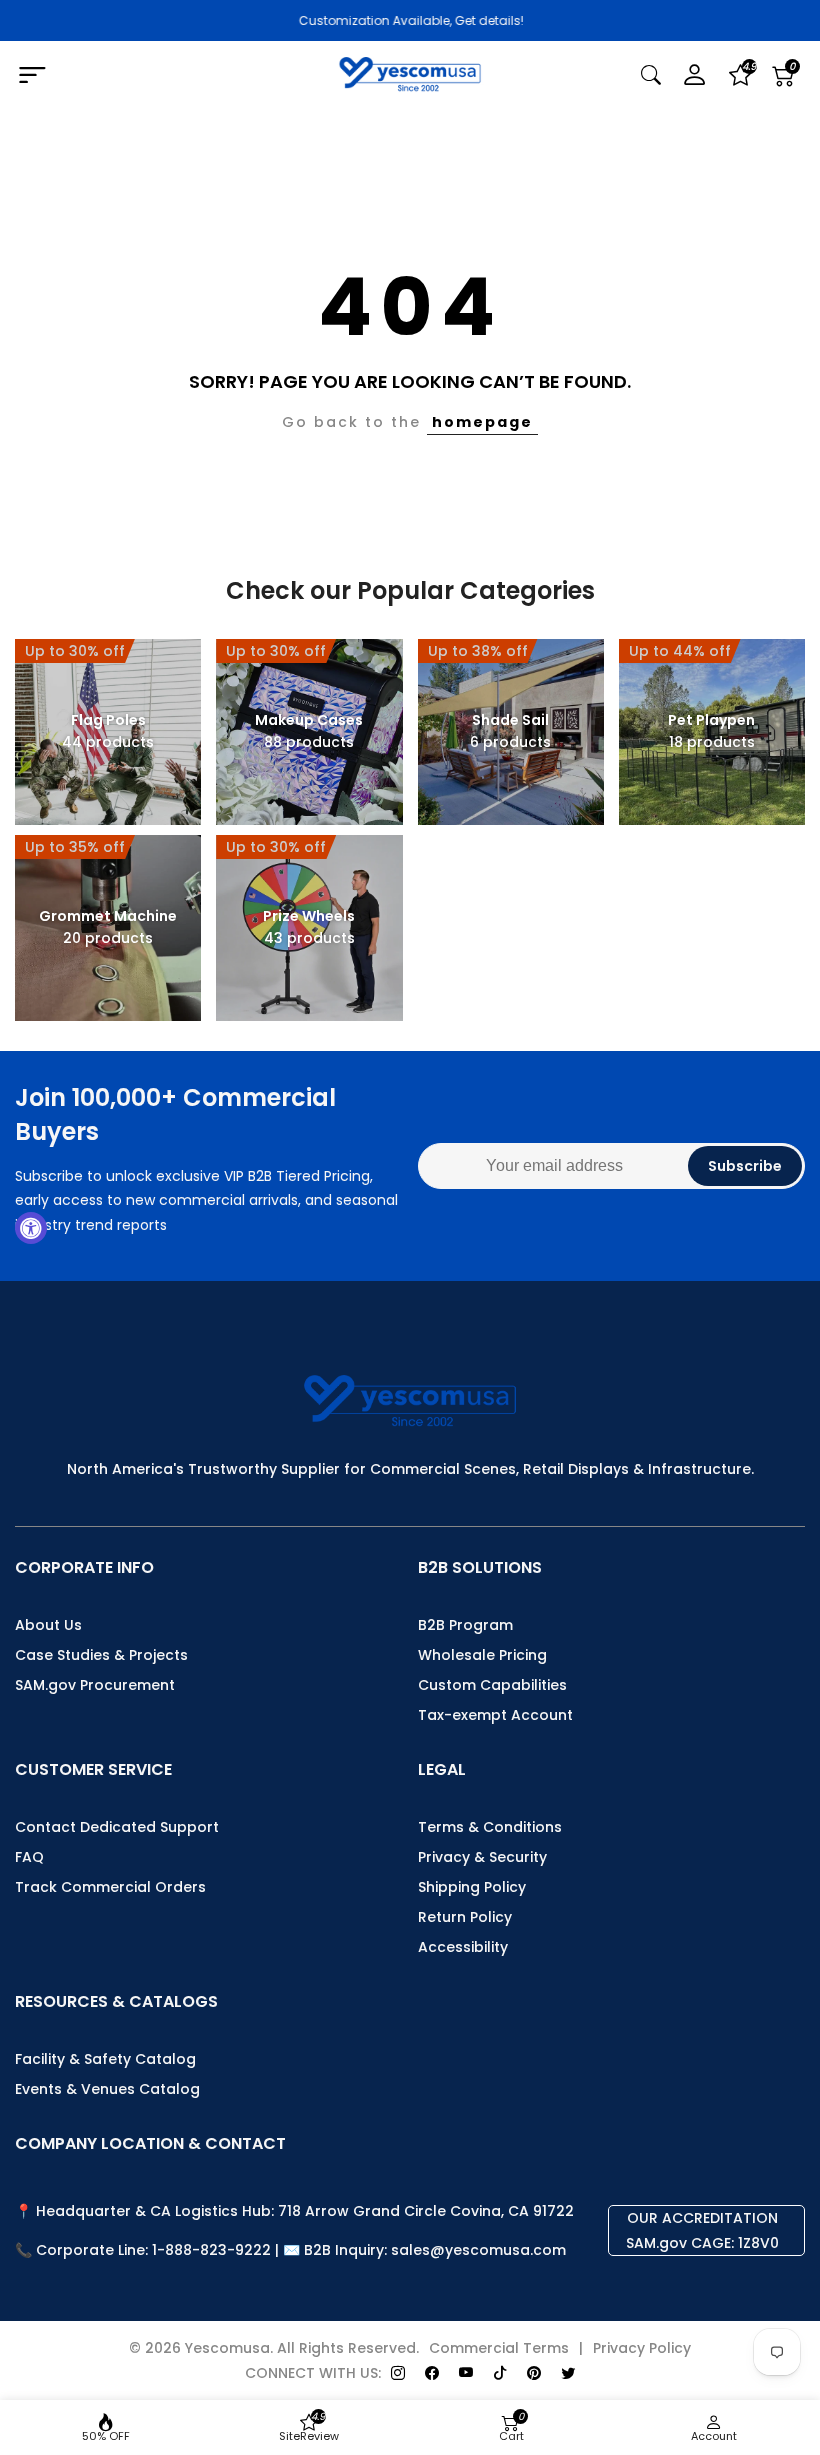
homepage (482, 422)
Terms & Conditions (490, 1827)
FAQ (29, 1857)
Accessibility (463, 1947)
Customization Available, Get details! (410, 20)
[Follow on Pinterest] (534, 2373)
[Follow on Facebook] (432, 2373)
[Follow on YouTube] (466, 2373)
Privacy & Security (482, 1857)
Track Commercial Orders (110, 1887)
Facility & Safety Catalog (105, 2059)
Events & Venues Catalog (107, 2089)
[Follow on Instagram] (398, 2373)
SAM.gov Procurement (95, 1685)
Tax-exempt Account (495, 1715)
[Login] (695, 75)
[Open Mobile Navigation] (141, 76)
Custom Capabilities (492, 1685)
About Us (48, 1625)
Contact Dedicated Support (117, 1827)
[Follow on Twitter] (568, 2373)
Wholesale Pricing (482, 1655)
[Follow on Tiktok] (500, 2373)
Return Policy (465, 1917)
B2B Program (465, 1625)
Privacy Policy (642, 2348)
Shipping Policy (472, 1887)
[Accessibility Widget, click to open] (31, 1228)
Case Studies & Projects (101, 1655)
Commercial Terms (499, 2348)
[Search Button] (651, 75)
